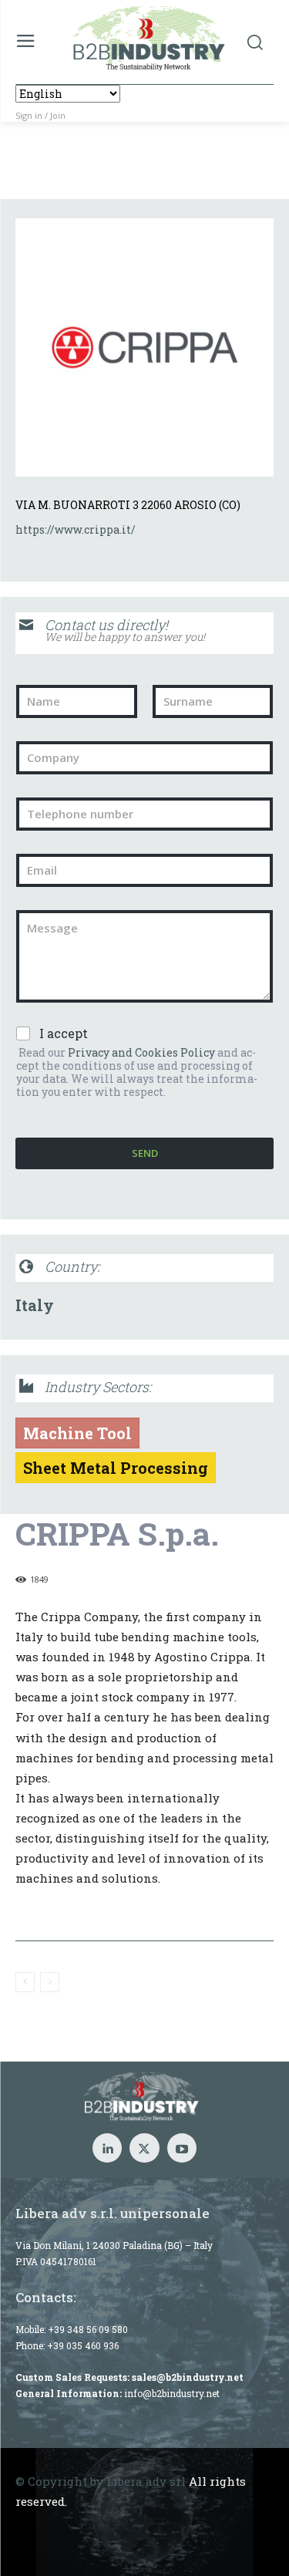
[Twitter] (144, 2148)
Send (145, 1153)
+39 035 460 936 (83, 2345)
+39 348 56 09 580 (88, 2329)
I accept (64, 1033)
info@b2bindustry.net (172, 2393)
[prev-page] (25, 1982)
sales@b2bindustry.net (188, 2377)
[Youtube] (182, 2148)
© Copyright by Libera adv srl (101, 2481)
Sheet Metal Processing (116, 1468)
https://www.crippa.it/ (76, 529)
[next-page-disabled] (50, 1982)
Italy (35, 1305)
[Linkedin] (107, 2148)
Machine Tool (77, 1433)
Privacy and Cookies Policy (141, 1052)
